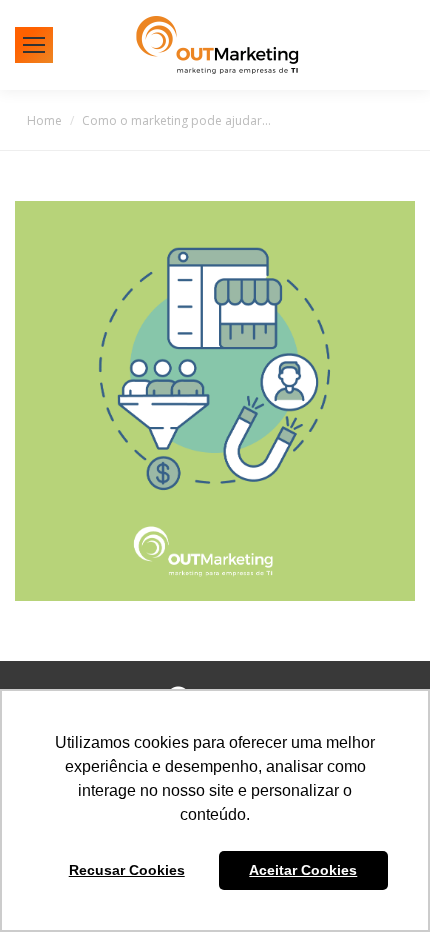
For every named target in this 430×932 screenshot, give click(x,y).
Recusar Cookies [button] (127, 870)
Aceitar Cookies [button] (303, 870)
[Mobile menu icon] (34, 45)
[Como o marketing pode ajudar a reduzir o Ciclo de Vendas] (215, 401)
